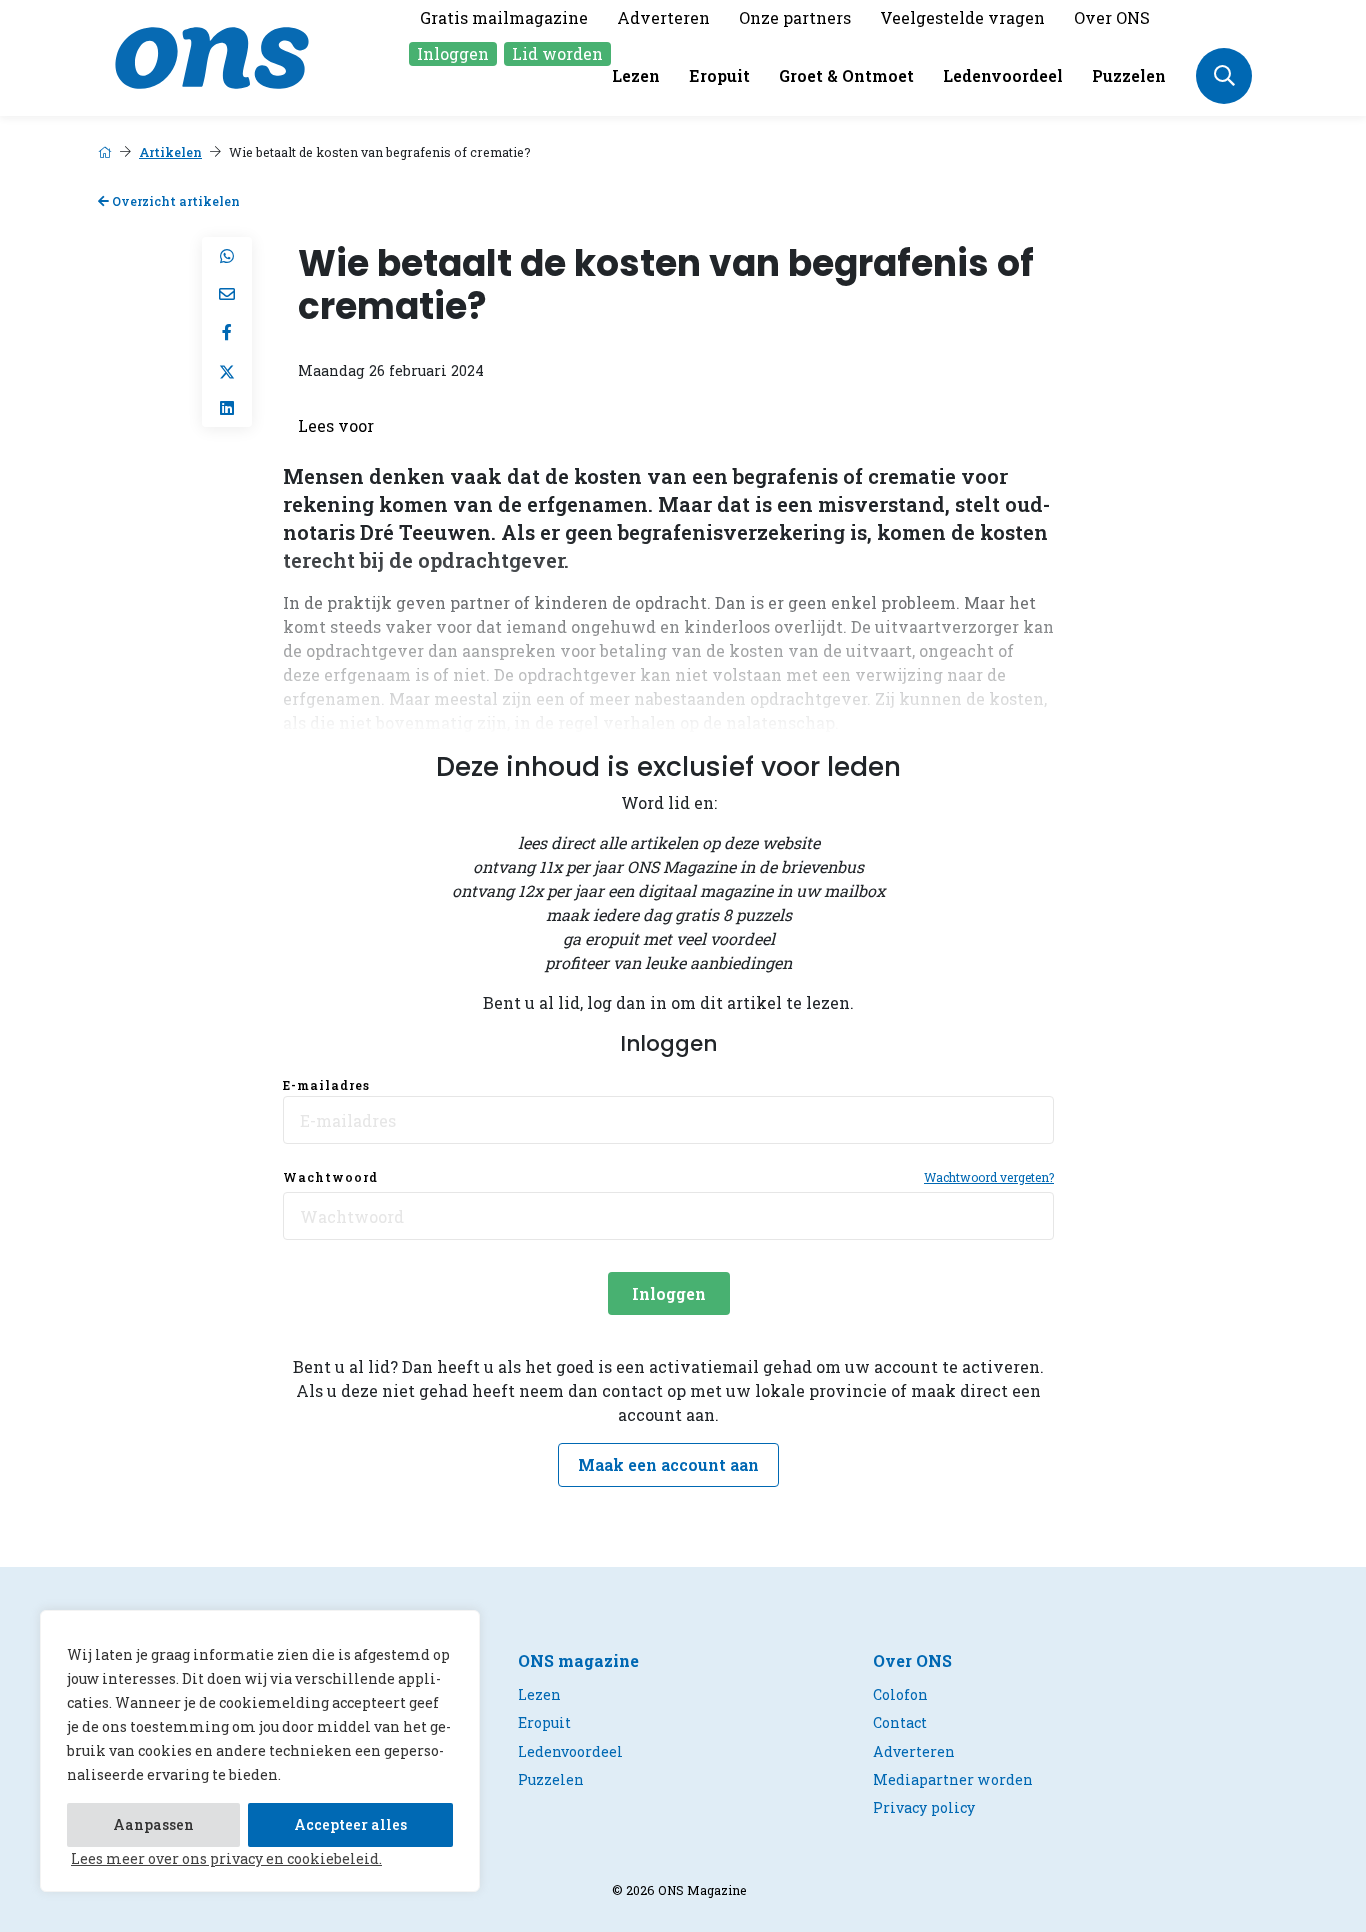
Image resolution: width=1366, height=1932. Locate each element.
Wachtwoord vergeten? (989, 1177)
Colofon (900, 1694)
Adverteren (663, 17)
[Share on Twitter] (227, 370)
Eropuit (719, 75)
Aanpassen (153, 1824)
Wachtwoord (330, 1177)
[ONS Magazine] (212, 55)
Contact (900, 1722)
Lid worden (557, 53)
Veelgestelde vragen (962, 17)
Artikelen (170, 152)
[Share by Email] (227, 294)
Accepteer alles (350, 1824)
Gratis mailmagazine (504, 17)
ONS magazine (578, 1660)
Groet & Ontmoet (846, 75)
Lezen (636, 75)
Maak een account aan (668, 1464)
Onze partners (795, 17)
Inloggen (453, 53)
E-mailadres (326, 1085)
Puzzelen (1129, 75)
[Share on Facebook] (227, 332)
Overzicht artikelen (174, 201)
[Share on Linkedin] (227, 408)
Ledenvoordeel (1003, 75)
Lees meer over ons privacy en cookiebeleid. (226, 1858)
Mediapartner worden (953, 1779)
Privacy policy (924, 1807)
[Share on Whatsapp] (227, 256)
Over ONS (1112, 17)
